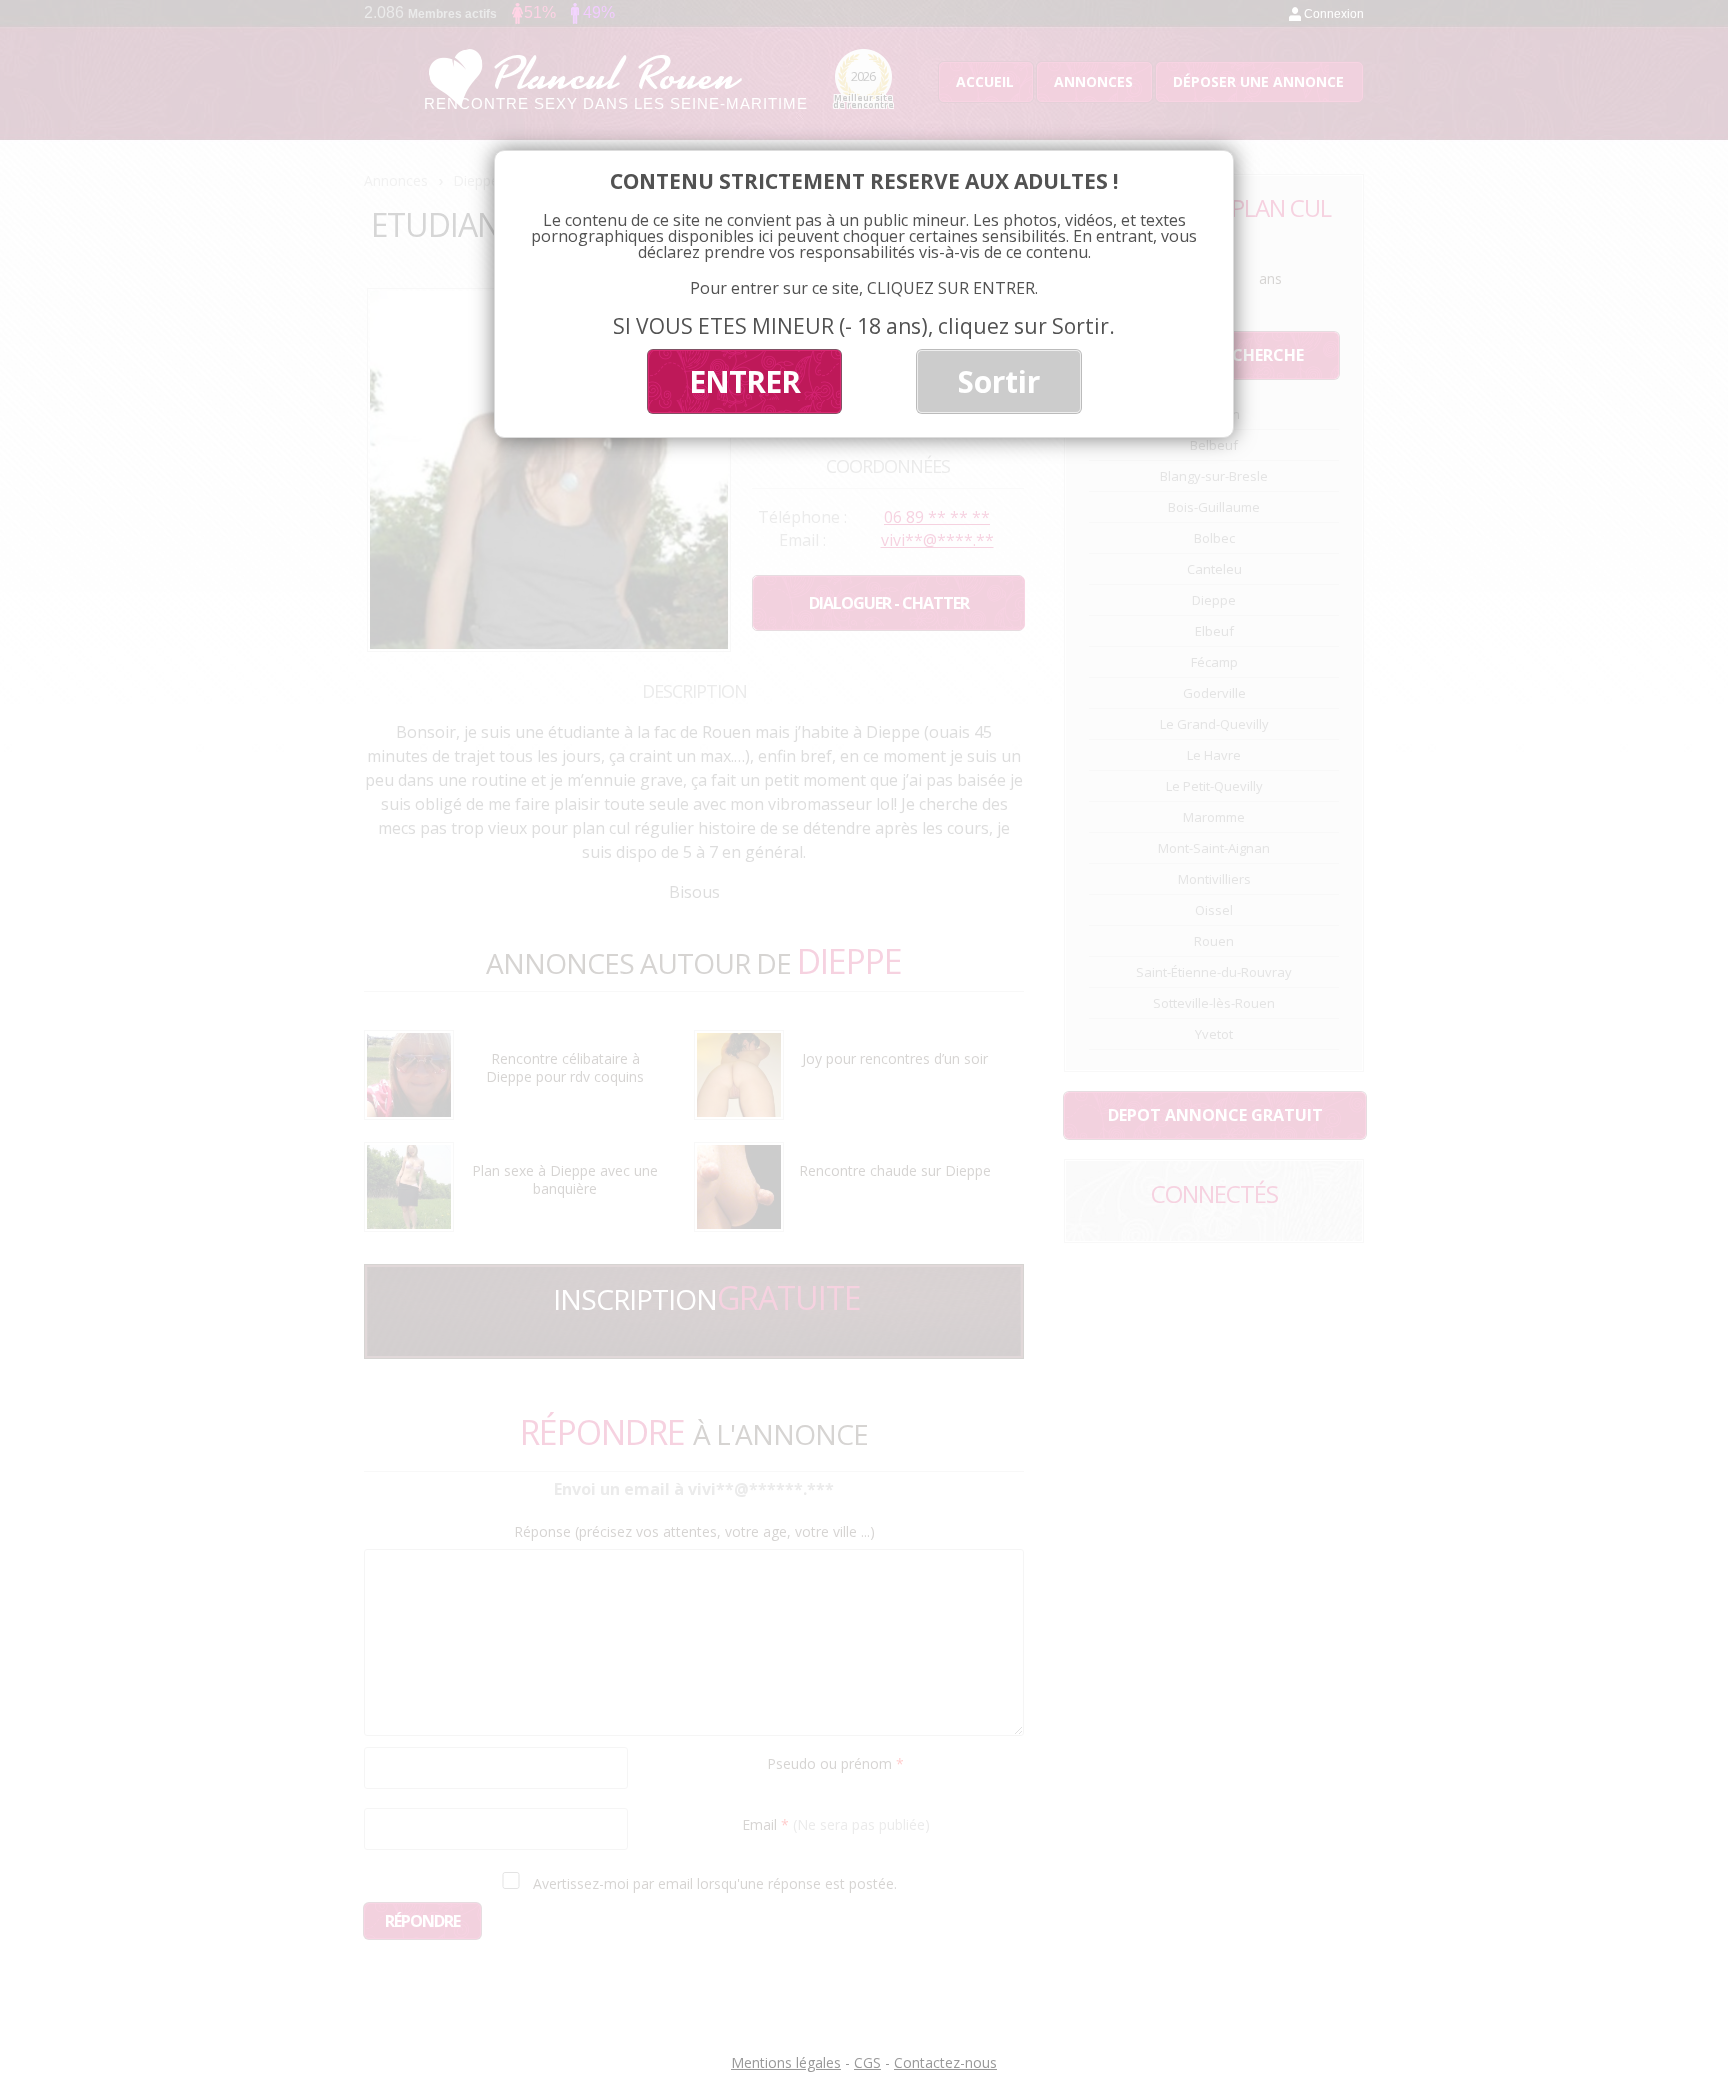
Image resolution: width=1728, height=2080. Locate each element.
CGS (867, 2062)
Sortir (999, 381)
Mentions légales (786, 2062)
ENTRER (744, 381)
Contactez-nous (945, 2062)
